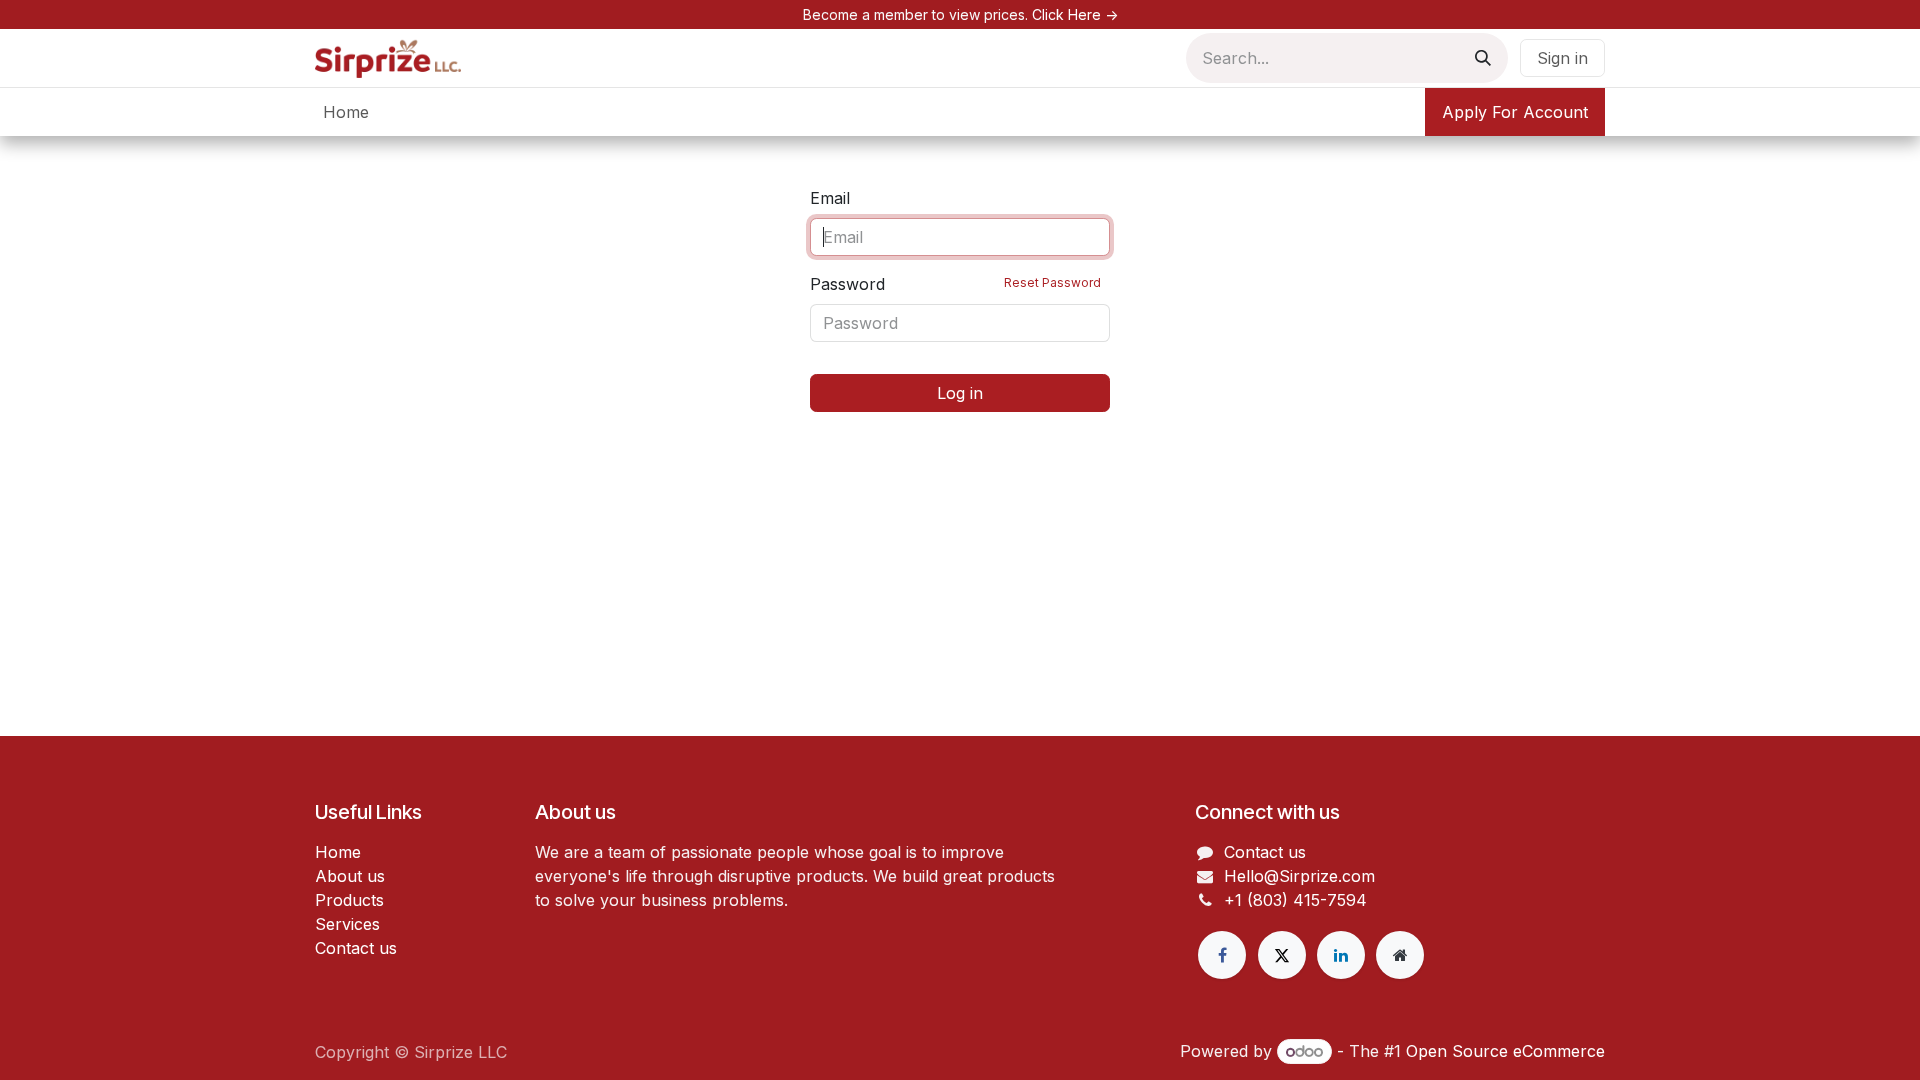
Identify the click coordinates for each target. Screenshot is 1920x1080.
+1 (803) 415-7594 (1295, 900)
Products (349, 900)
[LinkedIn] (1341, 955)
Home (338, 852)
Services (347, 924)
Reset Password (1052, 282)
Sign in (1562, 58)
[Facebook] (1222, 955)
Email (830, 198)
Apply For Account (1515, 112)
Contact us (356, 948)
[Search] (1483, 58)
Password (955, 284)
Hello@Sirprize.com (1299, 876)
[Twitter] (1282, 955)
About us (350, 876)
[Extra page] (1400, 955)
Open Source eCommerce (1505, 1051)
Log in (960, 393)
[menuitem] (346, 112)
